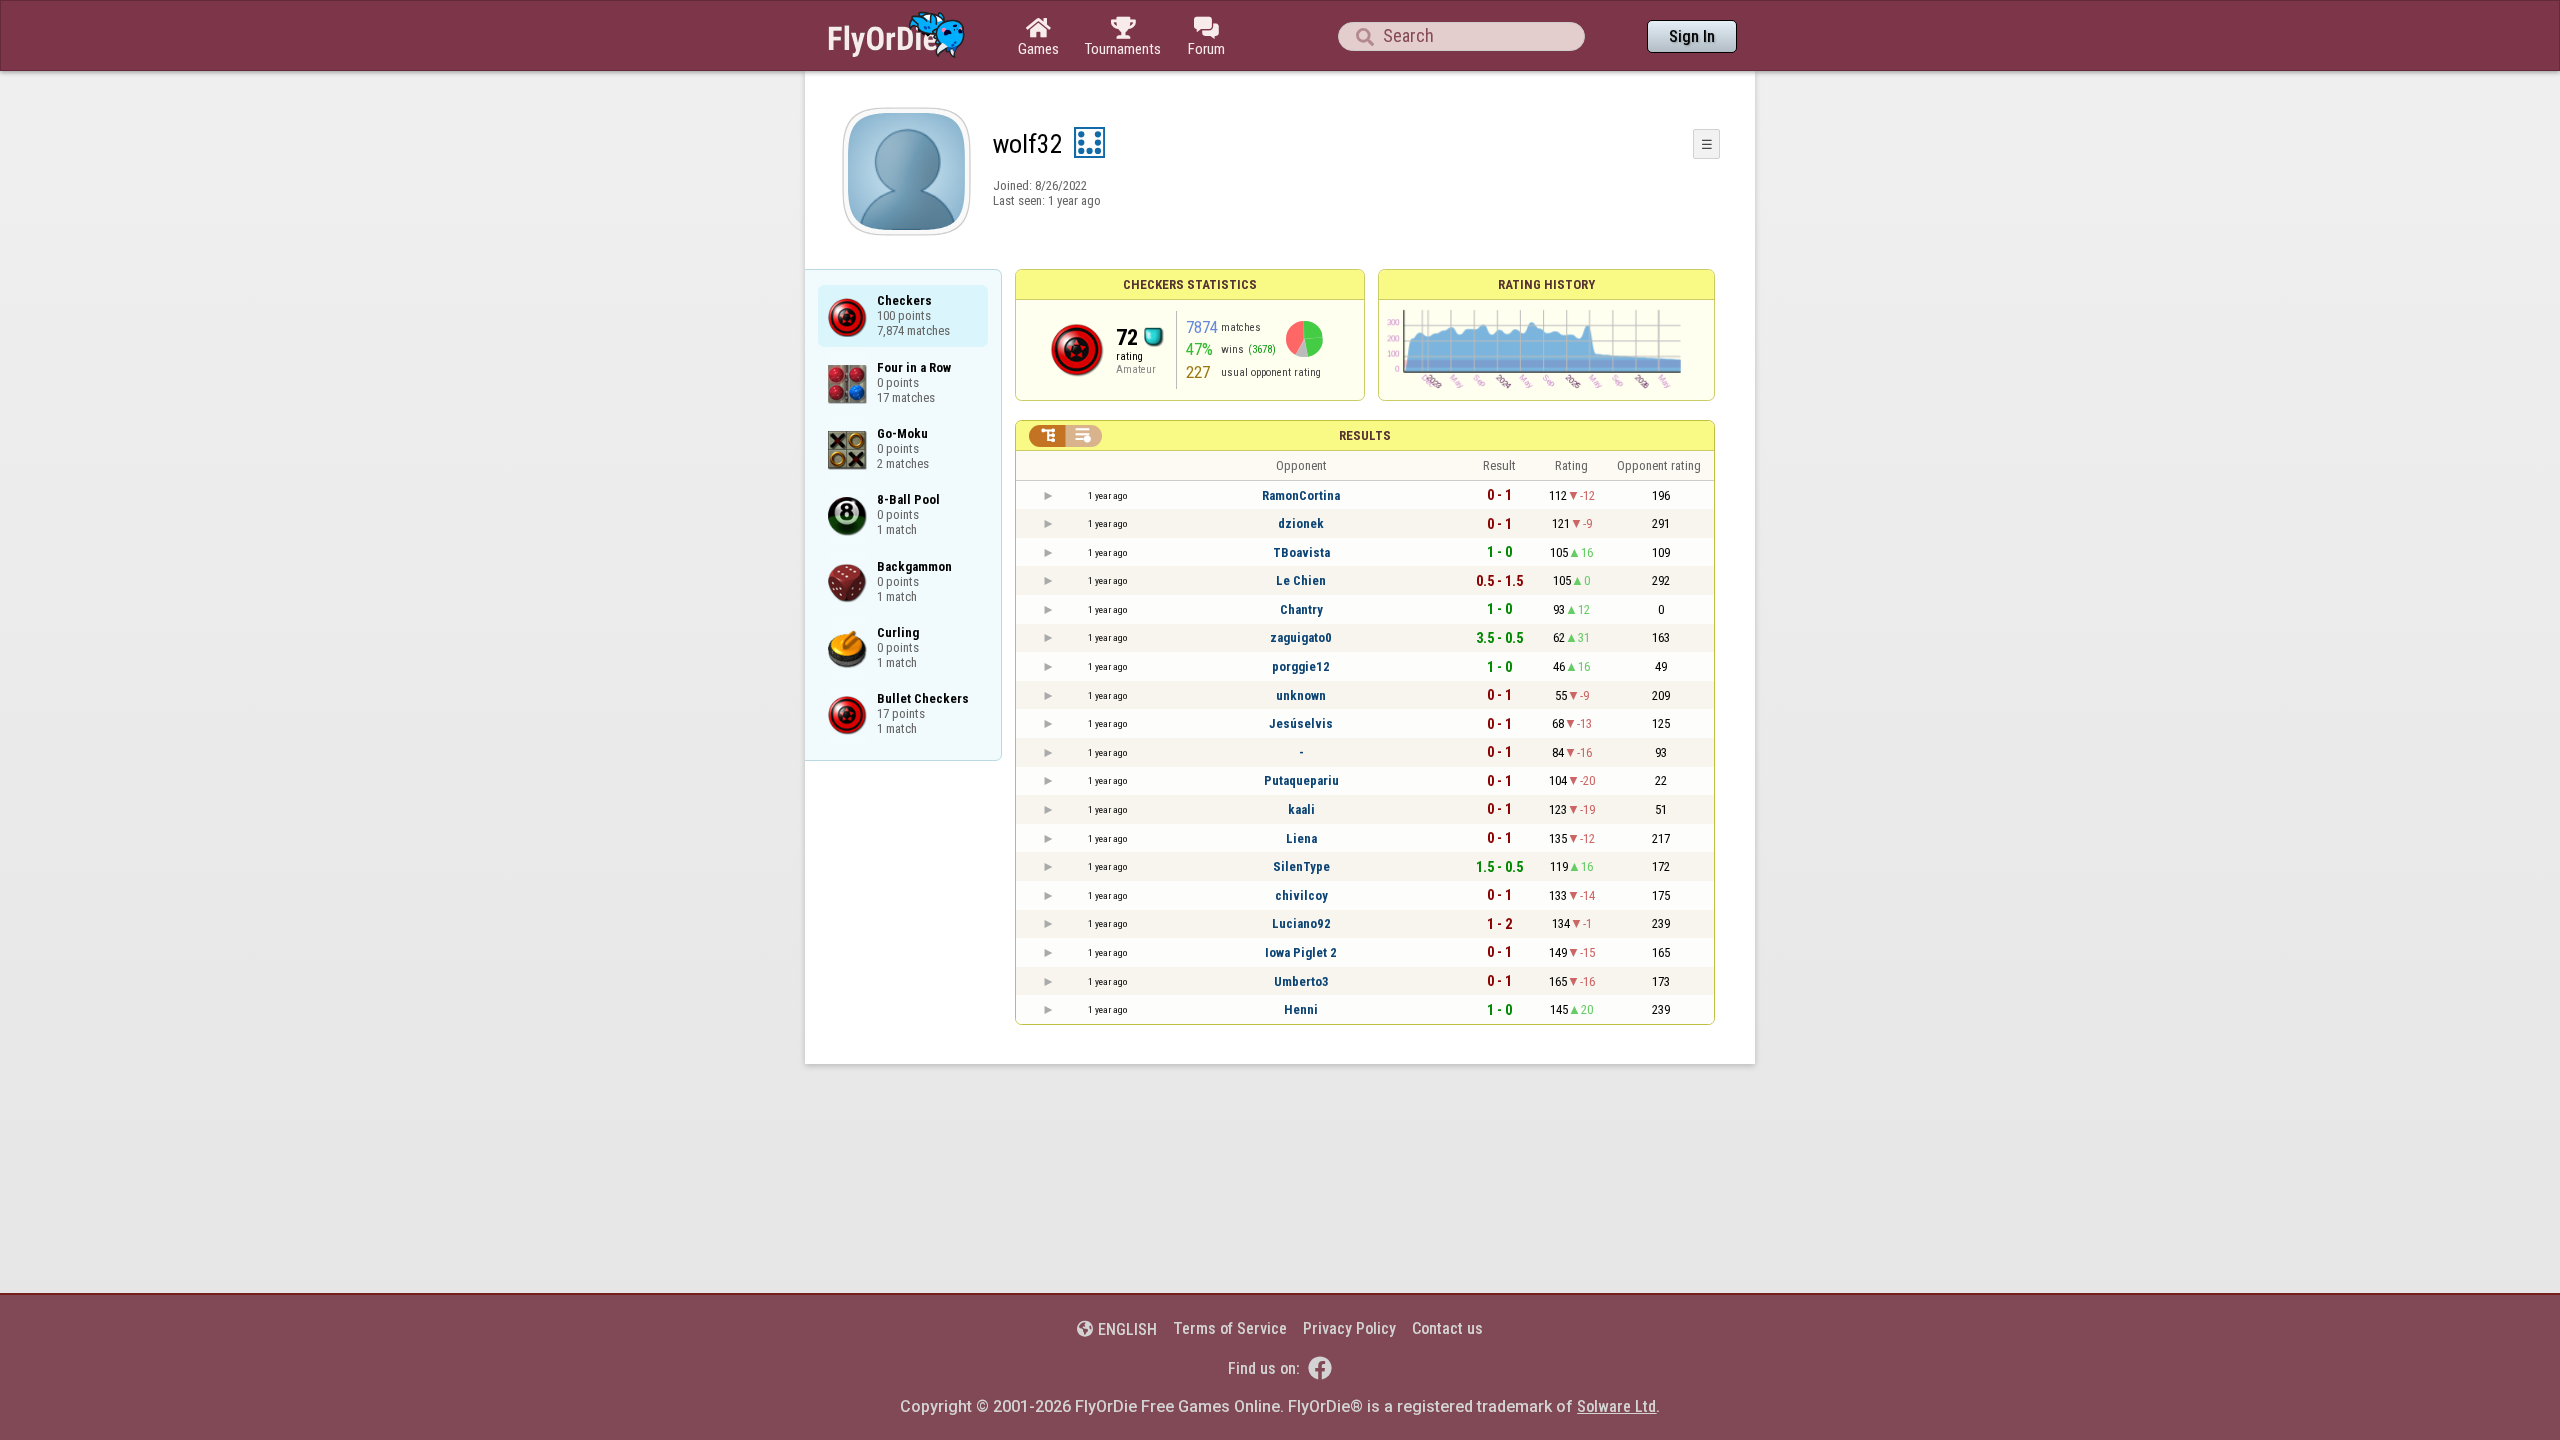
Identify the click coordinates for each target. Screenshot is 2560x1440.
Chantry (1301, 609)
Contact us (1447, 1328)
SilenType (1301, 866)
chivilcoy (1301, 895)
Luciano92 (1301, 923)
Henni (1301, 1009)
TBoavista (1301, 552)
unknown (1301, 695)
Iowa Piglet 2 (1301, 952)
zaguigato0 (1301, 637)
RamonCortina (1301, 495)
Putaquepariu (1301, 780)
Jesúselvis (1301, 723)
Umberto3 (1301, 981)
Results (1365, 435)
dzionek (1301, 523)
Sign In (1692, 36)
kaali (1301, 809)
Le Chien (1301, 580)
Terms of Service (1230, 1328)
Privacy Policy (1349, 1328)
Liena (1301, 838)
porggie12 (1301, 666)
